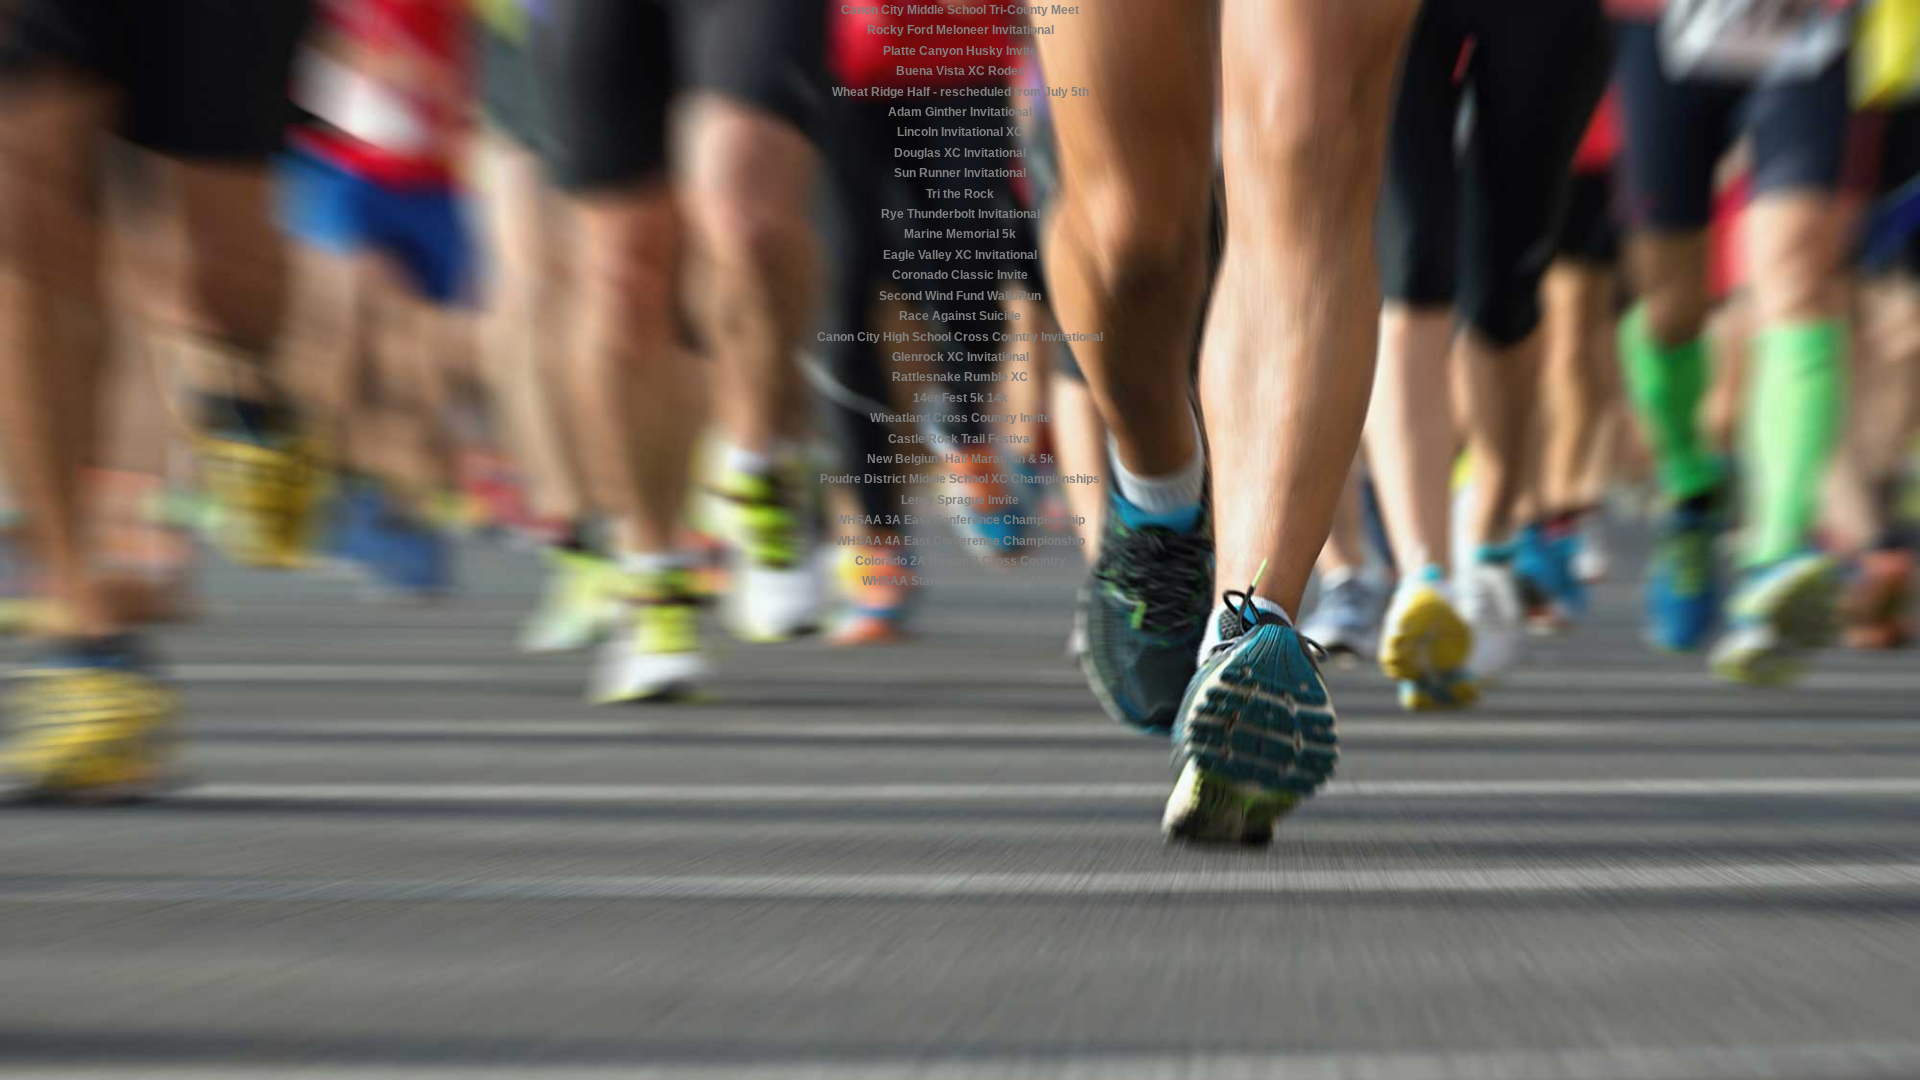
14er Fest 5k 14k (960, 398)
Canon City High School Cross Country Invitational (960, 337)
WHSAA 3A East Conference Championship (960, 520)
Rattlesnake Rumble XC (960, 377)
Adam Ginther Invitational (960, 112)
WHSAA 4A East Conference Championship (960, 541)
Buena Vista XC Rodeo (960, 71)
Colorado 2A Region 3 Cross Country (960, 561)
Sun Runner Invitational (960, 173)
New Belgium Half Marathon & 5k (960, 459)
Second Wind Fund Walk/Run (960, 296)
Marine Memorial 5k (960, 234)
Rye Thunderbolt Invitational (960, 214)
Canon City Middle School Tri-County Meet (960, 10)
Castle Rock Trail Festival (960, 439)
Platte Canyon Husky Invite (960, 51)
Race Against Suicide (960, 316)
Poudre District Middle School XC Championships (960, 479)
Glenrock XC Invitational (960, 357)
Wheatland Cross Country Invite (960, 418)
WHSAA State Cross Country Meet (960, 581)
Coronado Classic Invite (960, 275)
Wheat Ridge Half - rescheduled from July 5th (960, 92)
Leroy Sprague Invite (960, 500)
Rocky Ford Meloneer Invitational (960, 30)
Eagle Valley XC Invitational (960, 255)
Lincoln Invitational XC (960, 132)
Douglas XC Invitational (960, 153)
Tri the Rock (960, 194)
